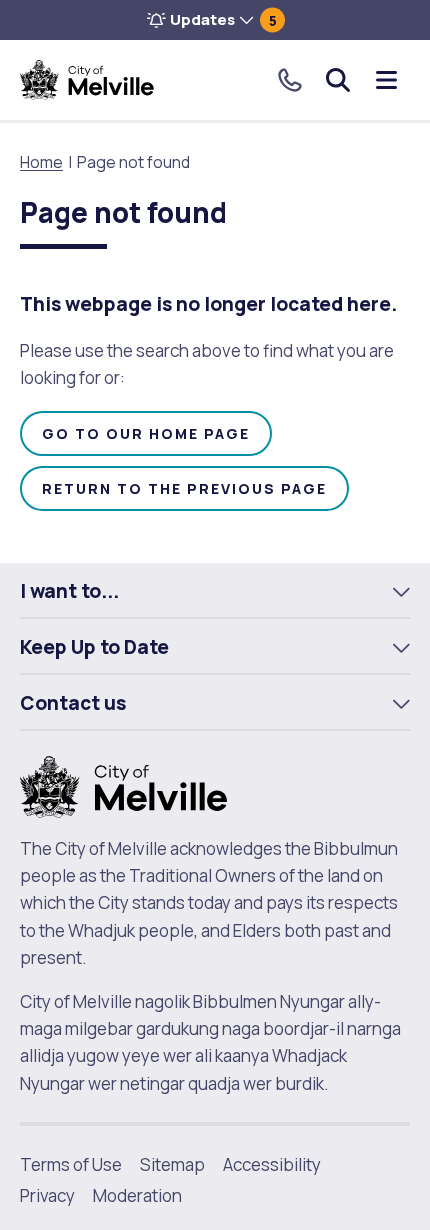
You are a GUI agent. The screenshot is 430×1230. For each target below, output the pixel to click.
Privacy (47, 1195)
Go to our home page (146, 433)
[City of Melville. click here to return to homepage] (123, 785)
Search (338, 80)
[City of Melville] (87, 80)
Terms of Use (71, 1164)
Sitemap (172, 1164)
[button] (215, 20)
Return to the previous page (184, 488)
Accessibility (272, 1164)
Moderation (137, 1195)
